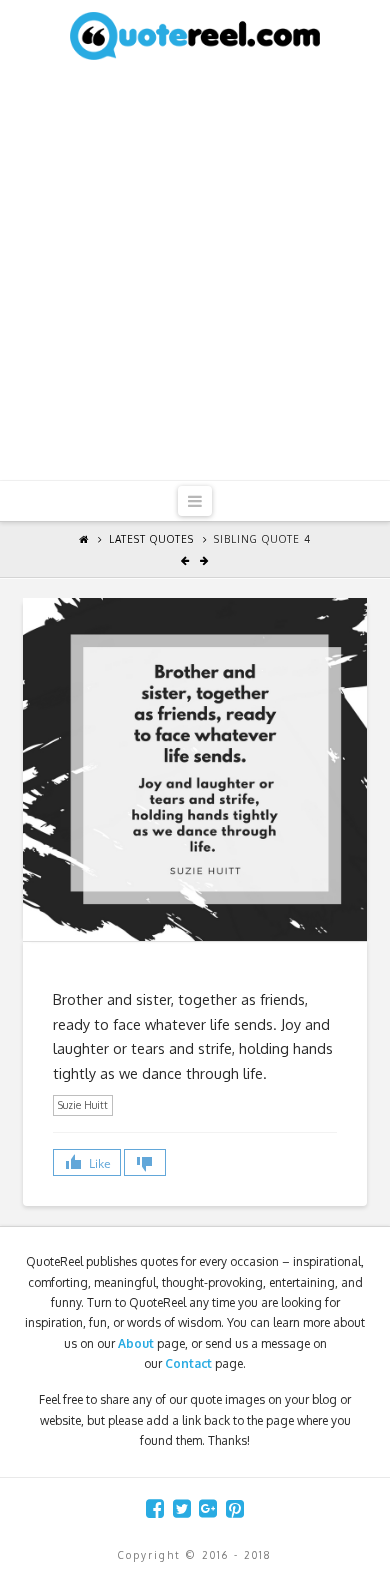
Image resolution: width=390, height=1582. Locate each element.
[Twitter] (182, 1508)
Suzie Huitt (83, 1105)
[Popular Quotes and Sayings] (195, 35)
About (136, 1343)
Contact (188, 1363)
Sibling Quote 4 (262, 539)
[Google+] (208, 1508)
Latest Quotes (151, 539)
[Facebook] (155, 1508)
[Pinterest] (235, 1508)
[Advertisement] (195, 275)
